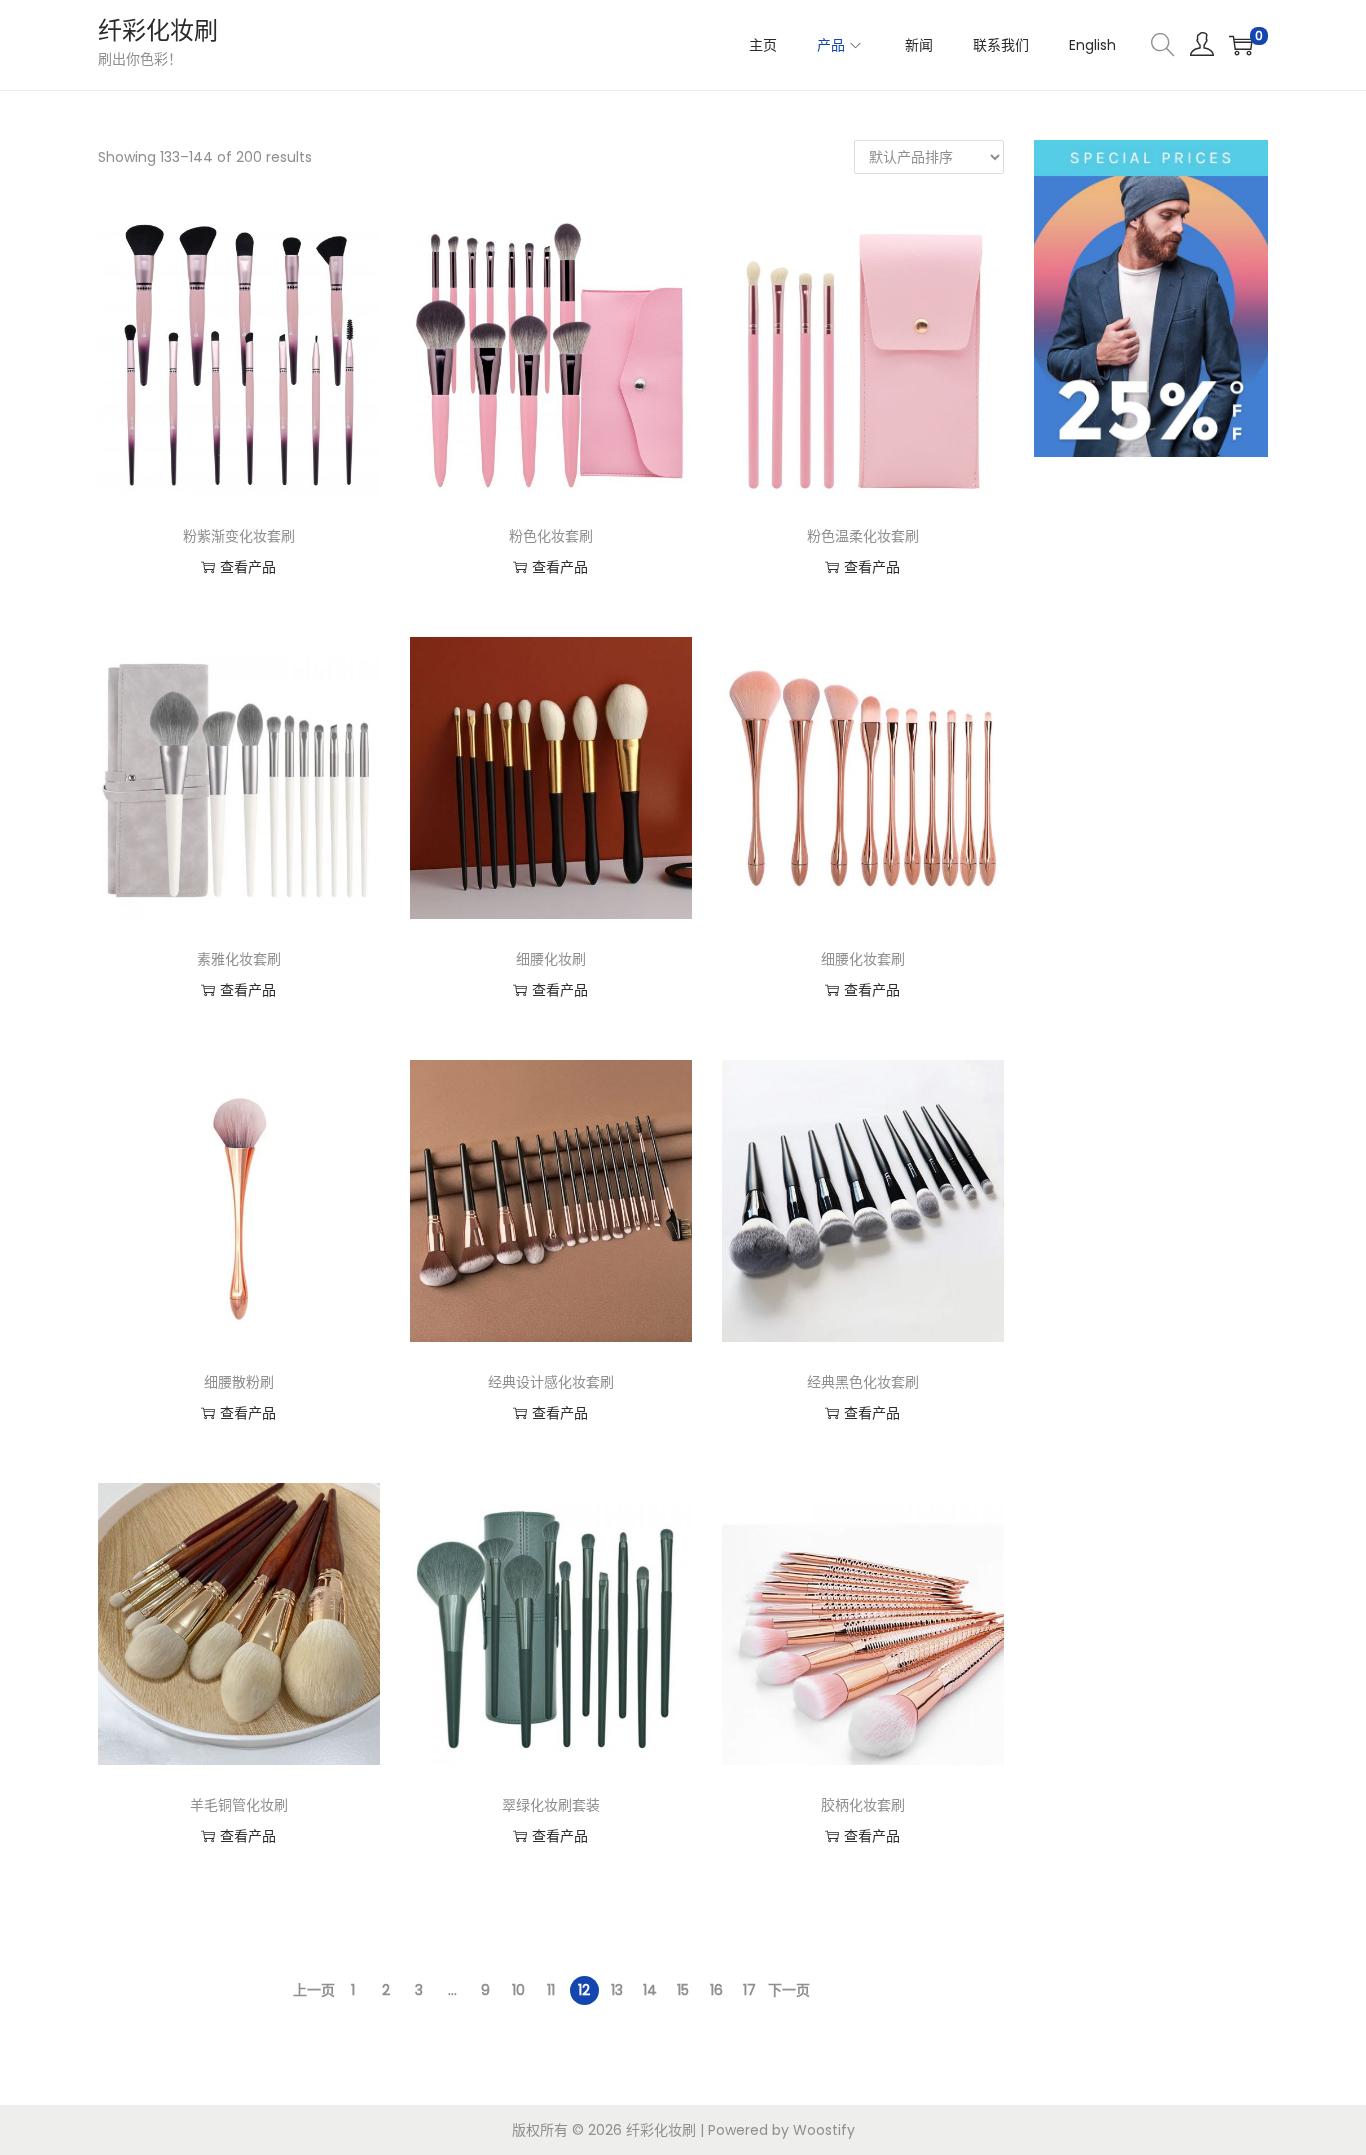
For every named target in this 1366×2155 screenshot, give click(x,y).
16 (716, 1990)
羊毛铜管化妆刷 (239, 1805)
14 (650, 1990)
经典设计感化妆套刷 (551, 1382)
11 (551, 1990)
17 (749, 1990)
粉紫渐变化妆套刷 (239, 536)
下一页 (789, 1990)
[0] (1241, 45)
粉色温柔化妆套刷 (863, 536)
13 (617, 1990)
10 (518, 1990)
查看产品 (248, 567)
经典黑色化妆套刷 (863, 1382)
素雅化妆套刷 (239, 959)
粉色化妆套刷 (551, 536)
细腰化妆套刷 (863, 959)
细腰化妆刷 (551, 959)
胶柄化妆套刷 (863, 1805)
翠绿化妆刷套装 (551, 1805)
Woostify (824, 2130)
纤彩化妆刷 (158, 30)
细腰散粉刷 (239, 1382)
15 (683, 1990)
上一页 (314, 1990)
